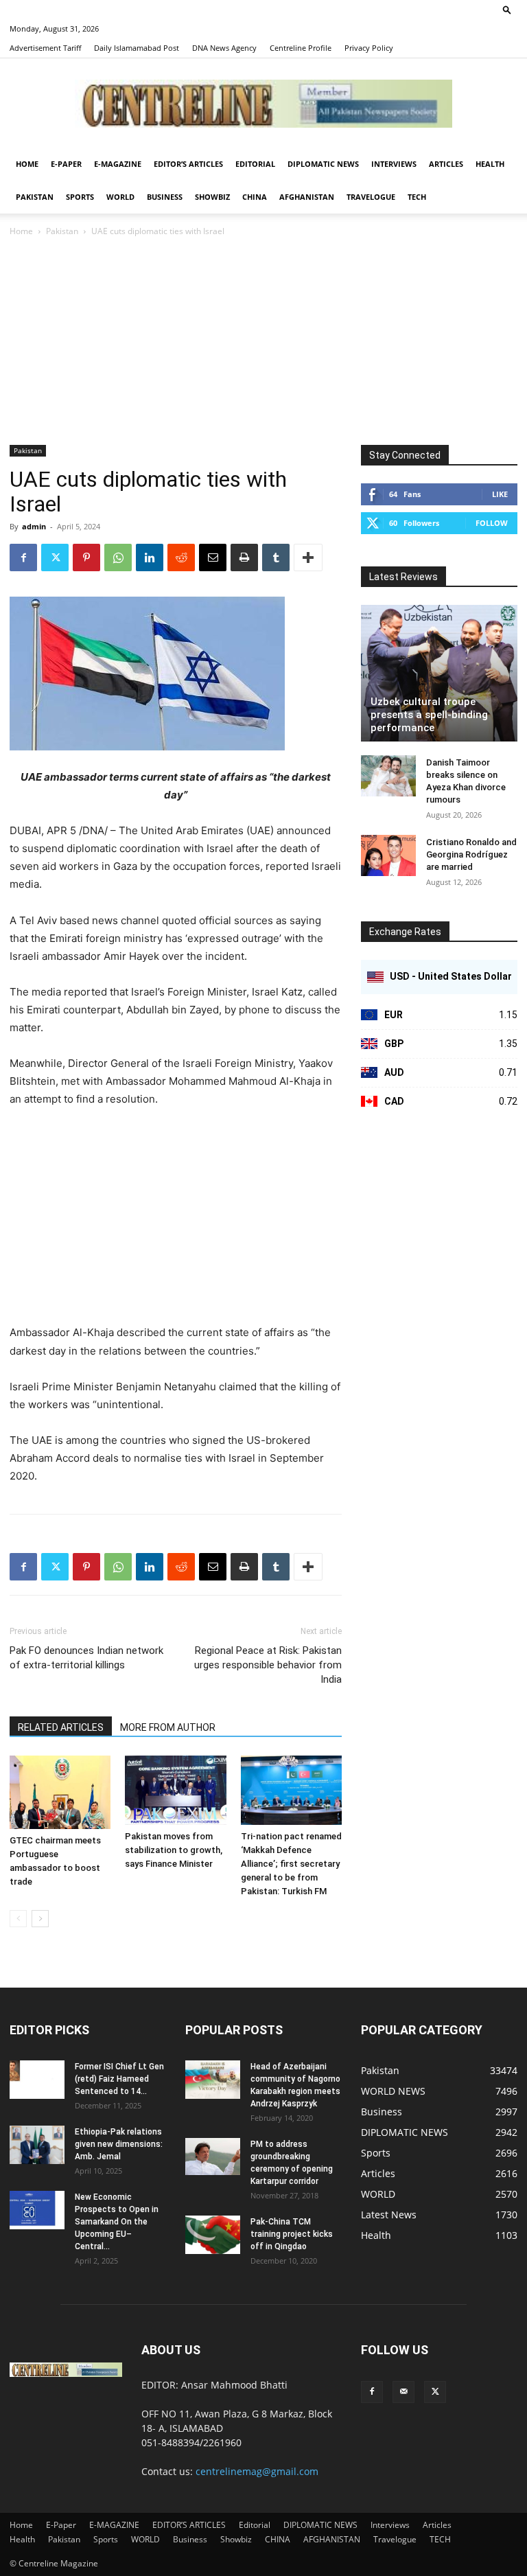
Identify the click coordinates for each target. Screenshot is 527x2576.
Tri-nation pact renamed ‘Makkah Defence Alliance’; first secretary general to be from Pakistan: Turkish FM (291, 1864)
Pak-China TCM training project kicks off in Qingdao (292, 2234)
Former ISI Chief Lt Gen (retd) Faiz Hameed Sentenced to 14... (119, 2079)
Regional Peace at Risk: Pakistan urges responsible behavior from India (268, 1665)
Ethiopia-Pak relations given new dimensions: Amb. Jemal (119, 2144)
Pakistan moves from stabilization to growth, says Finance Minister (174, 1850)
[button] (507, 9)
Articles (446, 164)
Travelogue (371, 197)
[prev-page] (18, 1919)
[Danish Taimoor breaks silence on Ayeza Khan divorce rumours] (388, 776)
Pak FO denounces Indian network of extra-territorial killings (86, 1658)
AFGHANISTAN (307, 197)
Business (165, 197)
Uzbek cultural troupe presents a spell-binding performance (429, 715)
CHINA (255, 197)
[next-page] (40, 1919)
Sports (80, 197)
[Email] (213, 557)
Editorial (255, 164)
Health (490, 164)
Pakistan (35, 197)
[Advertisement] (263, 342)
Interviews (394, 164)
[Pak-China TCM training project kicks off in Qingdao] (213, 2235)
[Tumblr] (276, 557)
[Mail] (403, 2392)
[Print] (244, 557)
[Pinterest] (86, 557)
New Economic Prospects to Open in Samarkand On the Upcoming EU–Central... (117, 2222)
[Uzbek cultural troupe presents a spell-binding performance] (439, 673)
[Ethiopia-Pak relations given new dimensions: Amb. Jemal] (37, 2145)
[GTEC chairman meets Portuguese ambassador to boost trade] (60, 1792)
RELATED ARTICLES (61, 1727)
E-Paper (66, 164)
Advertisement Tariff (45, 48)
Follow (492, 523)
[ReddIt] (181, 557)
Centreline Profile (301, 48)
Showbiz (212, 197)
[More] (308, 557)
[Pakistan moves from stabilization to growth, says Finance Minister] (175, 1790)
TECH (417, 197)
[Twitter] (55, 557)
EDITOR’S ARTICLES (188, 164)
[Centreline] (263, 104)
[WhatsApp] (118, 557)
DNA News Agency (224, 48)
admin (34, 526)
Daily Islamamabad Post (137, 48)
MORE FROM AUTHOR (168, 1727)
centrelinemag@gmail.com (257, 2471)
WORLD (120, 197)
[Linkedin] (150, 557)
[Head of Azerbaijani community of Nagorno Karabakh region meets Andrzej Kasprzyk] (213, 2080)
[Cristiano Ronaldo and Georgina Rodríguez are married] (388, 855)
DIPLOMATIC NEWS (323, 164)
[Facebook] (23, 557)
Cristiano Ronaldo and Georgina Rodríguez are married (471, 854)
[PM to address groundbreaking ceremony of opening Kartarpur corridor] (213, 2156)
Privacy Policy (369, 48)
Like (500, 494)
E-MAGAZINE (118, 164)
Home (27, 164)
